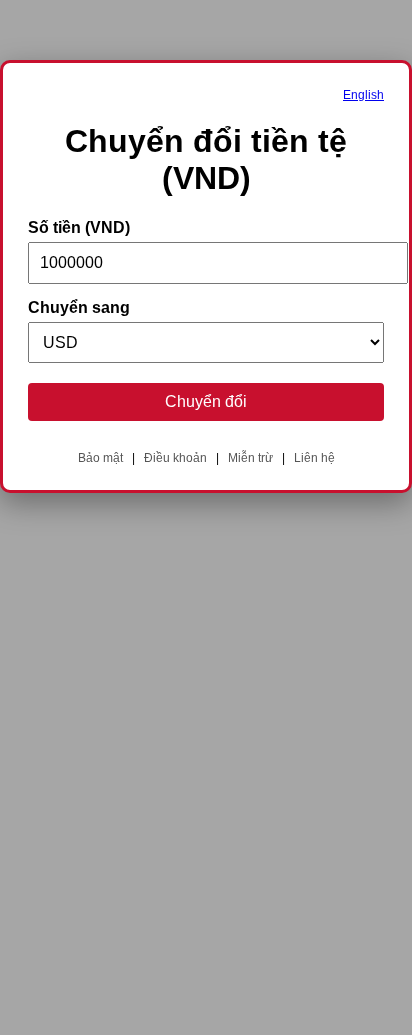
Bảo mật (100, 458)
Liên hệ (314, 458)
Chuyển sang (79, 307)
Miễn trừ (250, 458)
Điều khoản (175, 458)
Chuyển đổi (206, 401)
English (363, 95)
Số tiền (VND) (79, 227)
